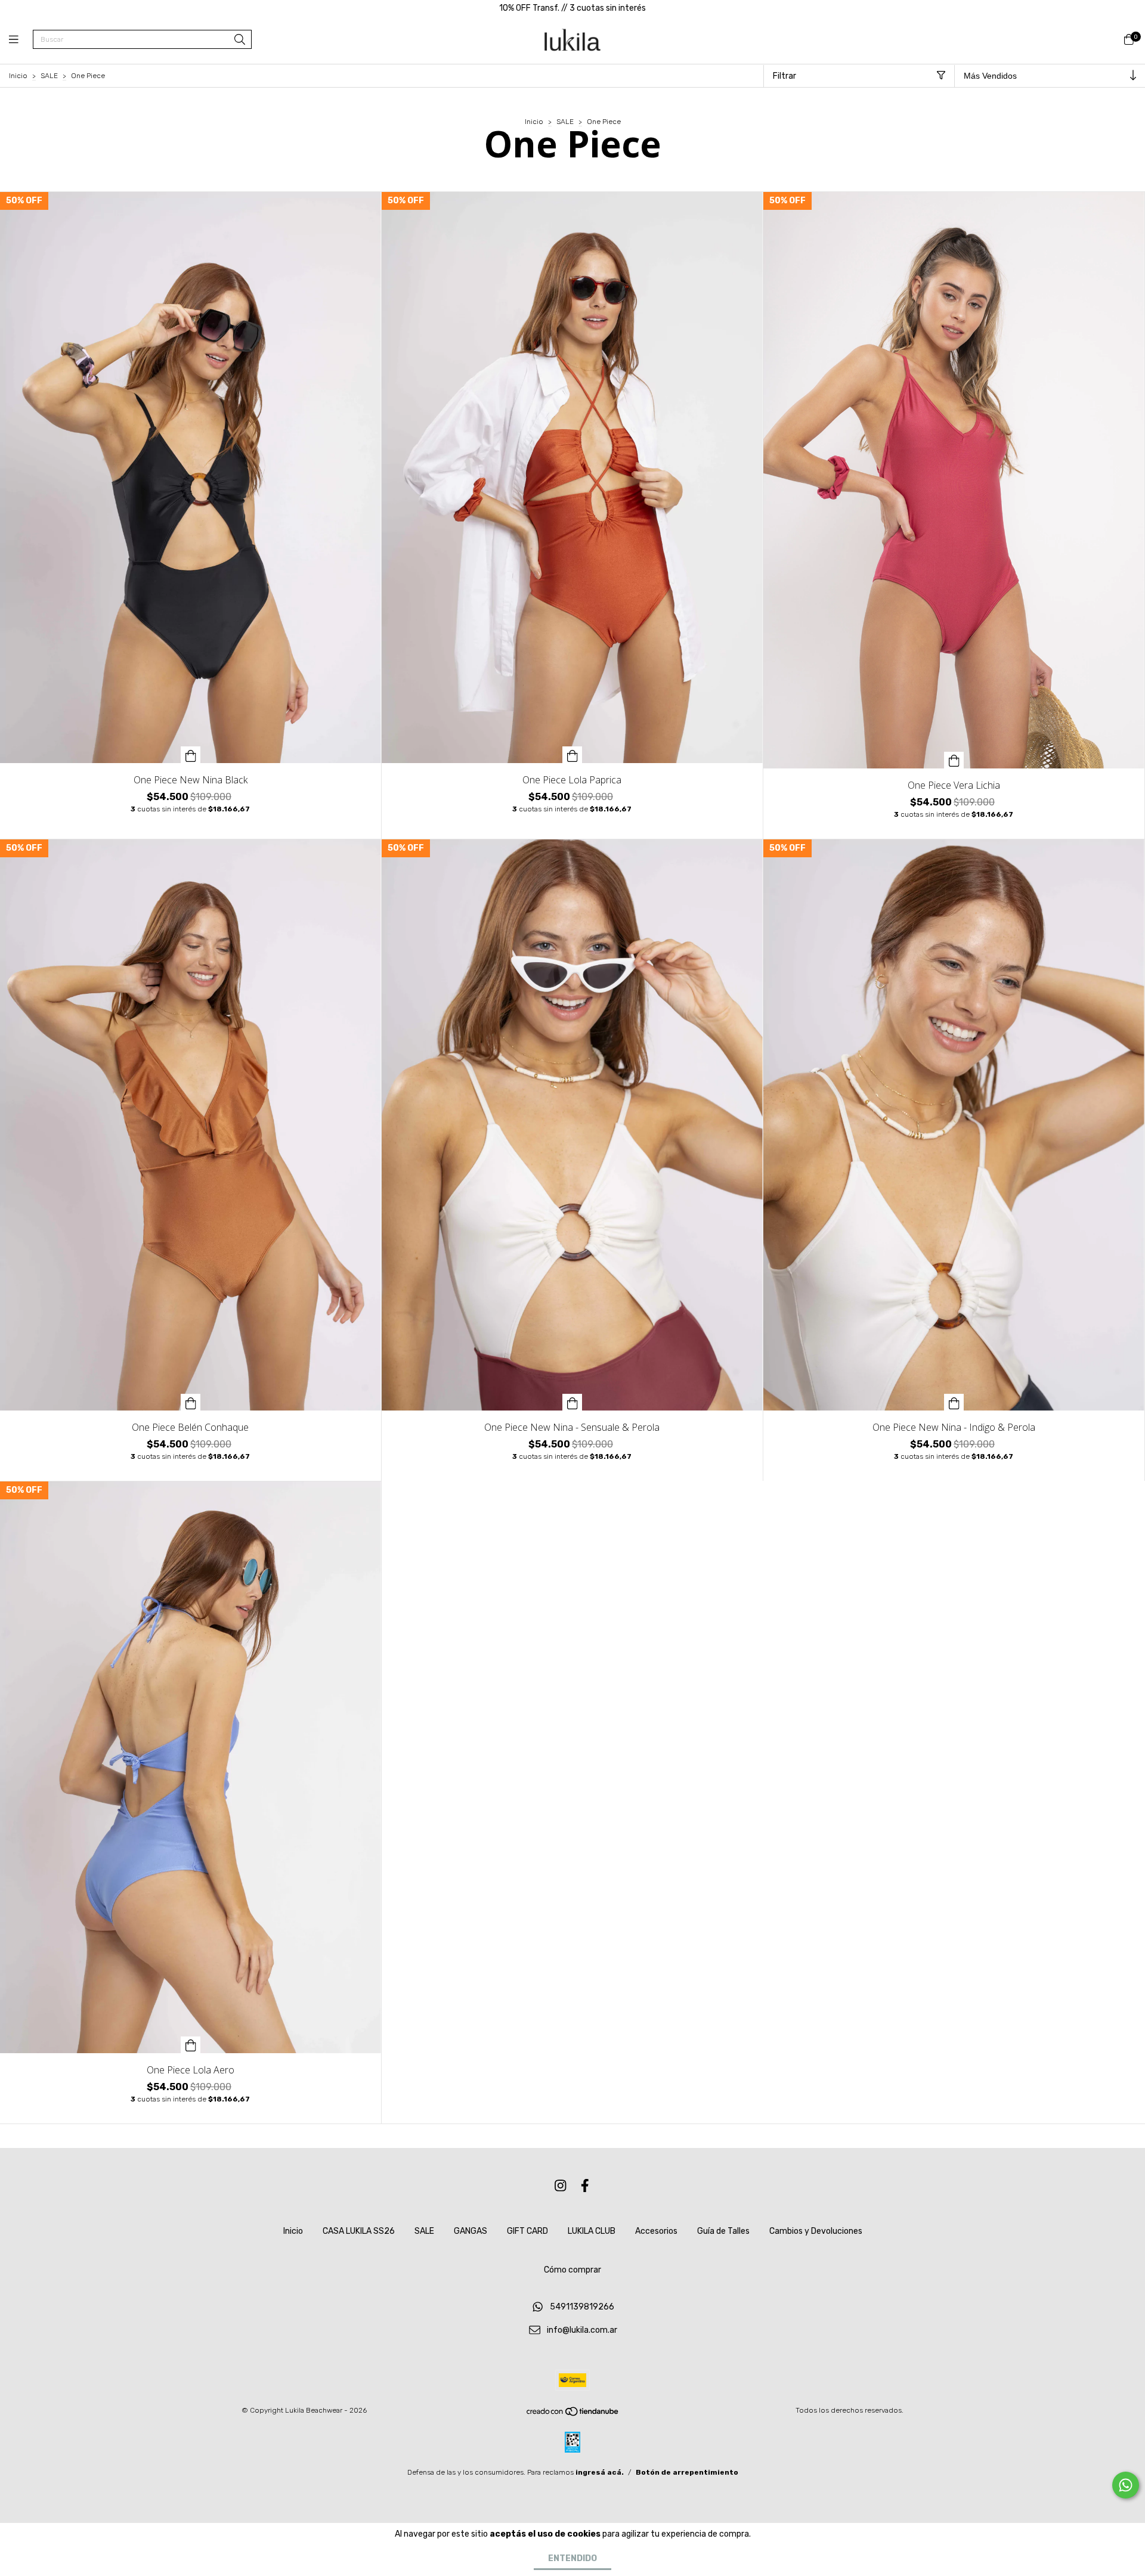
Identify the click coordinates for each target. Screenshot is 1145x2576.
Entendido (572, 2558)
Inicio (18, 76)
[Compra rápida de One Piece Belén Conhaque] (191, 1402)
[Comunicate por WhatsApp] (1126, 2485)
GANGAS (471, 2231)
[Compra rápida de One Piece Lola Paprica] (572, 755)
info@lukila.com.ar (582, 2330)
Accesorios (656, 2231)
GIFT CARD (527, 2231)
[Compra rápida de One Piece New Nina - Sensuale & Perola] (572, 1402)
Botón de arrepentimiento (687, 2472)
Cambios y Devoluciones (816, 2231)
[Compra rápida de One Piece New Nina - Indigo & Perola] (954, 1402)
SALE (49, 76)
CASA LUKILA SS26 (359, 2231)
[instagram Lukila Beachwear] (561, 2186)
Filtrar (785, 76)
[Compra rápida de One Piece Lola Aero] (191, 2045)
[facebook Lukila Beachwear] (585, 2186)
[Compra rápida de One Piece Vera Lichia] (954, 760)
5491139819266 (582, 2307)
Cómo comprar (572, 2270)
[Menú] (21, 40)
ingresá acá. (600, 2472)
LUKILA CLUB (592, 2231)
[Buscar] (240, 40)
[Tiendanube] (573, 2414)
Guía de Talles (723, 2231)
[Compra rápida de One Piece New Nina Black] (191, 755)
